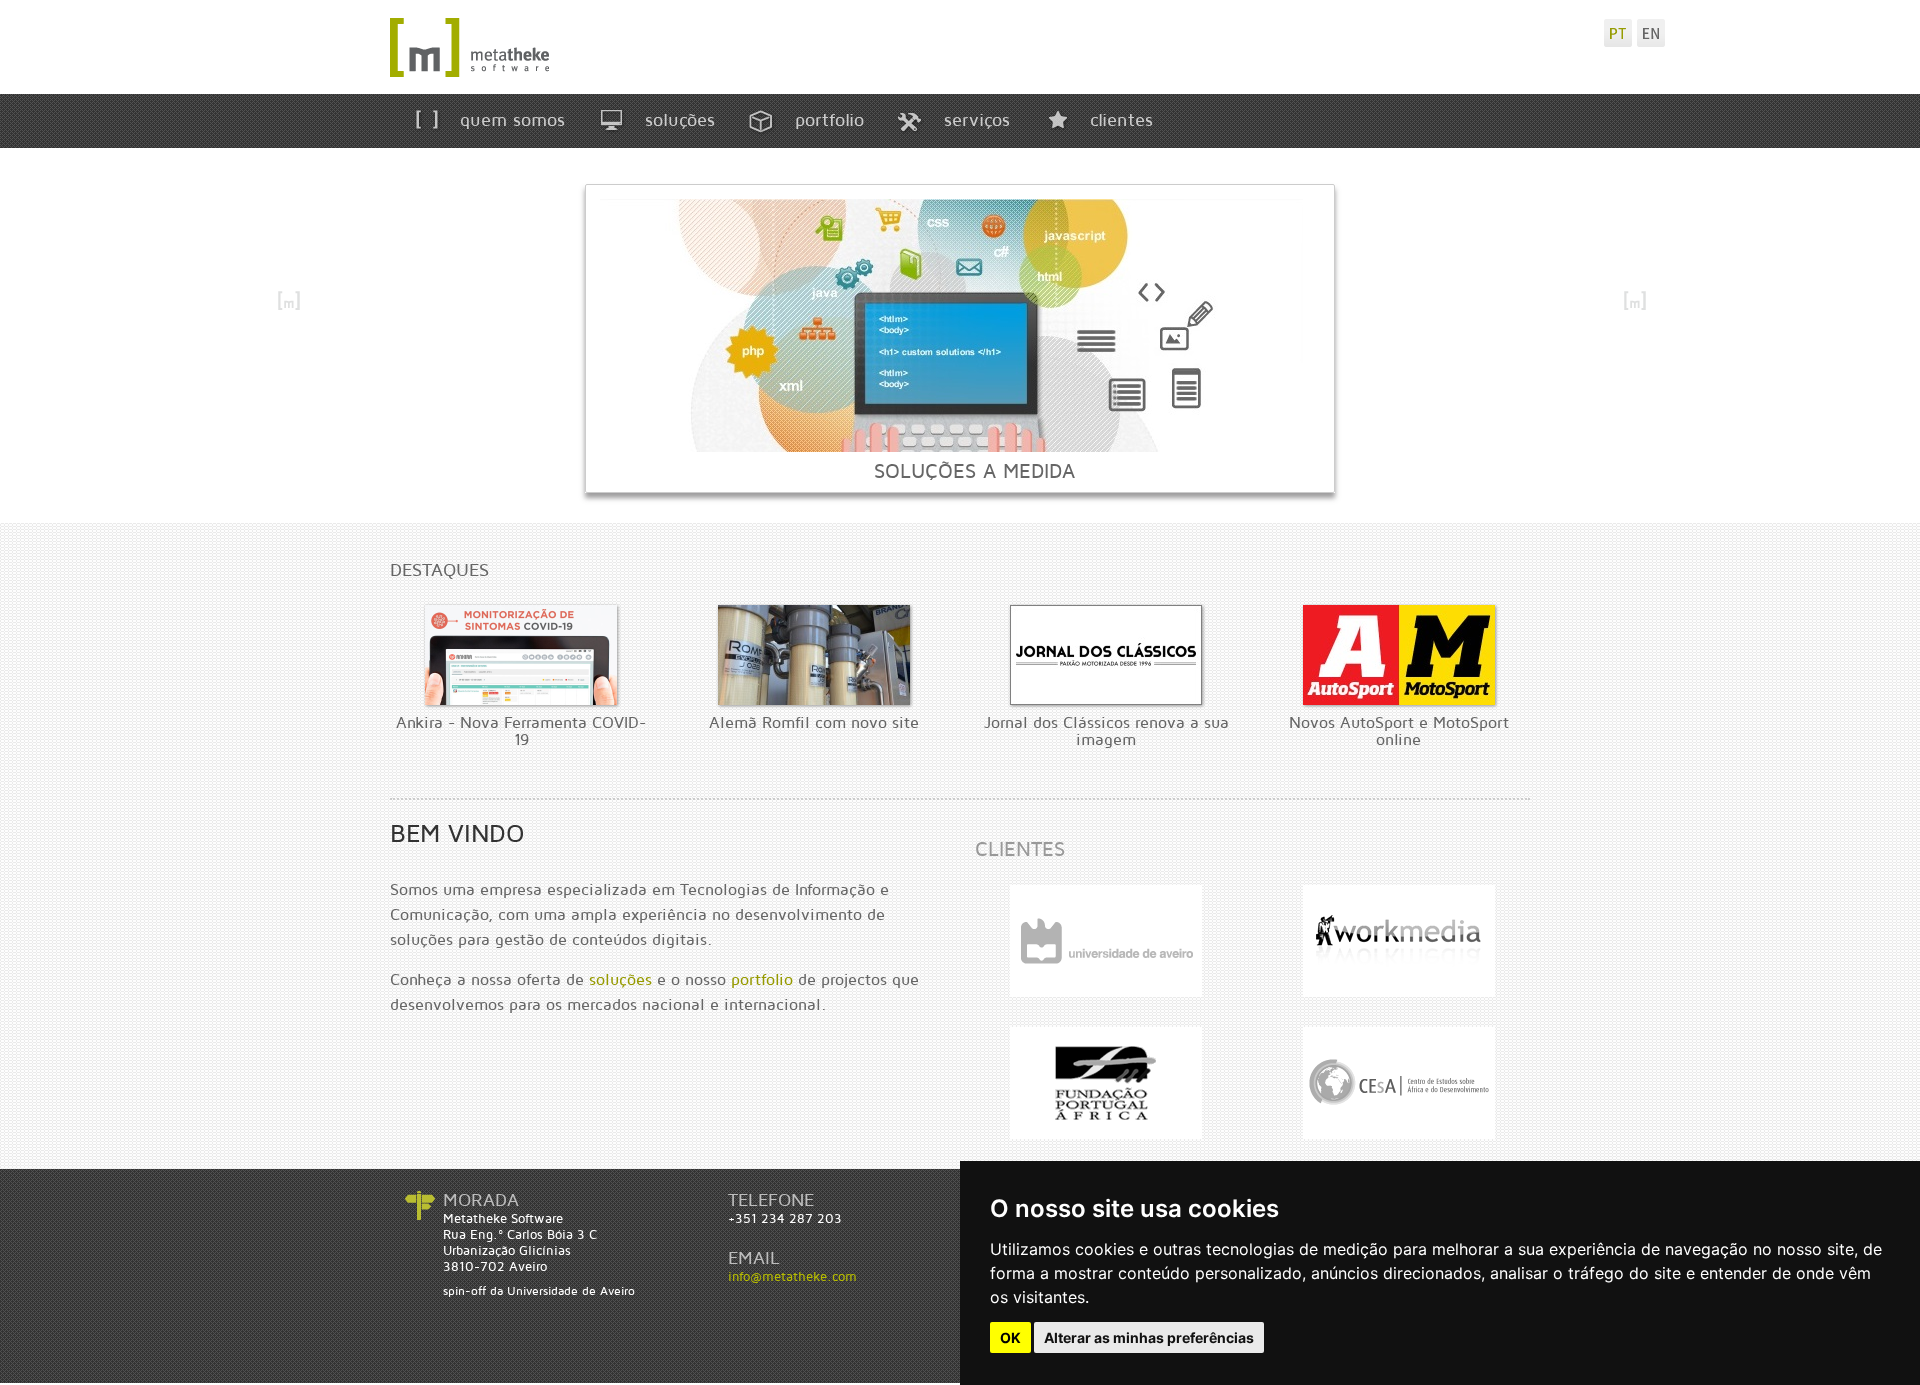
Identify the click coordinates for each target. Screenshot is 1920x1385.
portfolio (762, 980)
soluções (620, 980)
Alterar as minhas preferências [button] (1149, 1337)
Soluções (677, 120)
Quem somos (509, 120)
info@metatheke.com (792, 1277)
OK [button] (1010, 1337)
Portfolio (826, 120)
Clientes (1118, 120)
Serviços (974, 120)
